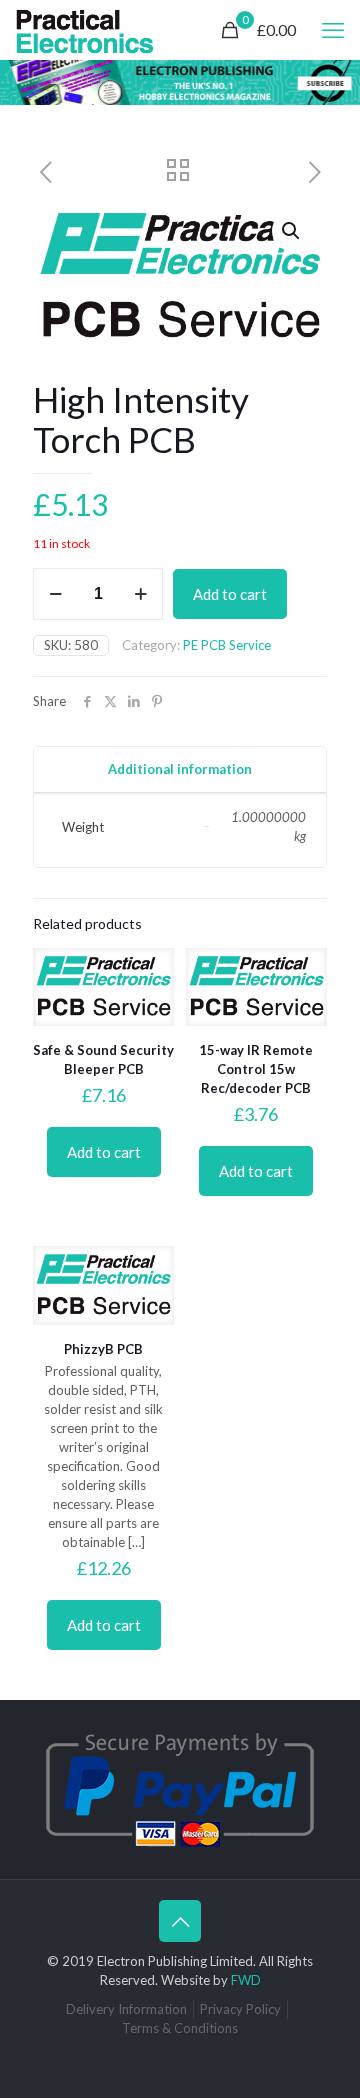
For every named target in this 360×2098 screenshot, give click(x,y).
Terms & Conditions (180, 2028)
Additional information (180, 769)
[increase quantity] (140, 594)
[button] (292, 231)
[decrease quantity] (55, 594)
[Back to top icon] (180, 1921)
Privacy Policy (240, 2009)
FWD (246, 1980)
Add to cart (230, 594)
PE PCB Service (227, 645)
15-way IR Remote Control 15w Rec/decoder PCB (256, 1069)
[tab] (180, 769)
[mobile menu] (333, 30)
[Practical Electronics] (85, 30)
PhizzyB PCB (103, 1349)
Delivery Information (126, 2009)
